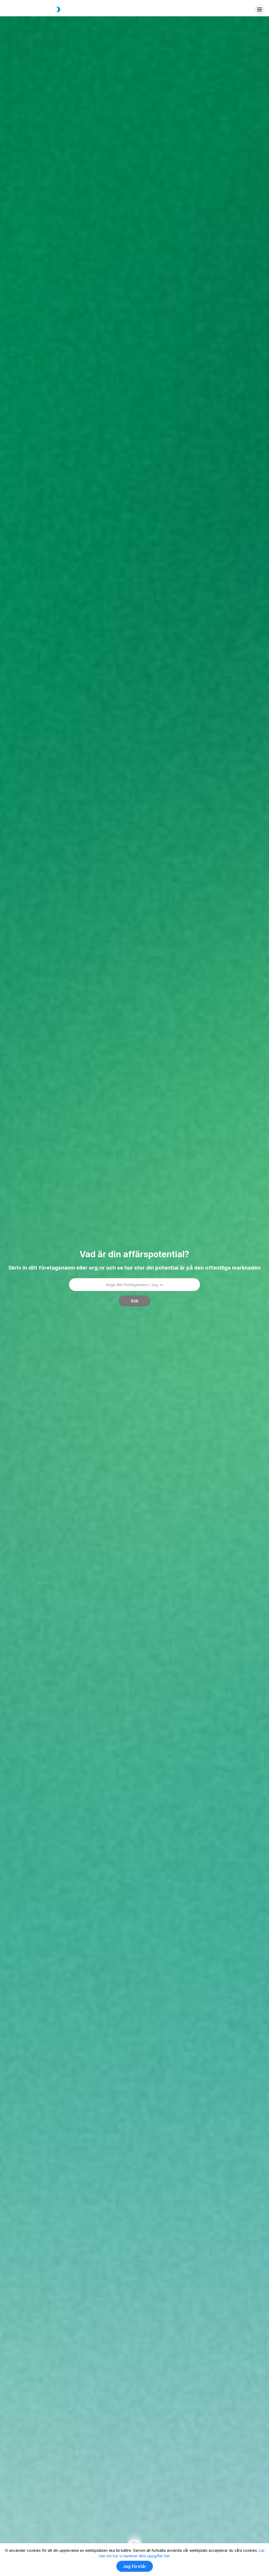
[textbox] (134, 1285)
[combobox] (134, 1285)
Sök (135, 1301)
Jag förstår (135, 2566)
